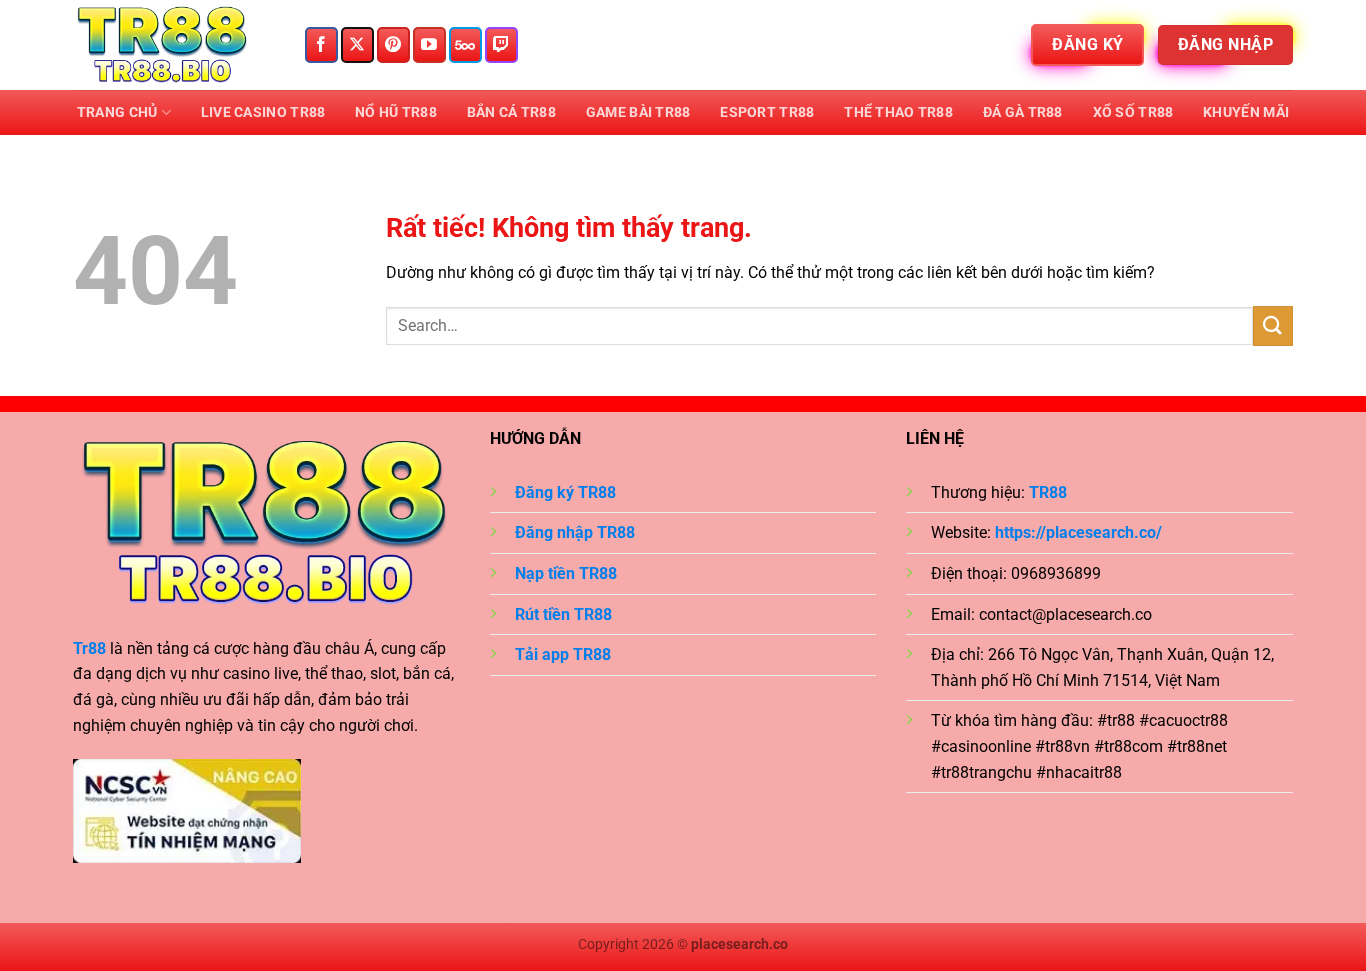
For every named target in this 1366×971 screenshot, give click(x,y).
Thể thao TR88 (898, 112)
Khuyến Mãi (1246, 112)
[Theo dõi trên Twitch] (501, 45)
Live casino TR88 (263, 112)
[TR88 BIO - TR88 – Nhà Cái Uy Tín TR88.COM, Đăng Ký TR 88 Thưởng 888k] (173, 45)
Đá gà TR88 (1023, 112)
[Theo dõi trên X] (357, 45)
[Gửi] (1273, 325)
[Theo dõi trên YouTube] (429, 45)
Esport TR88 (767, 112)
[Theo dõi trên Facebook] (321, 45)
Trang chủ (117, 112)
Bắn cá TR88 (511, 112)
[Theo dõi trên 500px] (465, 45)
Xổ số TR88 (1133, 112)
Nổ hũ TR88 (396, 112)
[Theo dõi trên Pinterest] (393, 45)
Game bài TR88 (638, 112)
